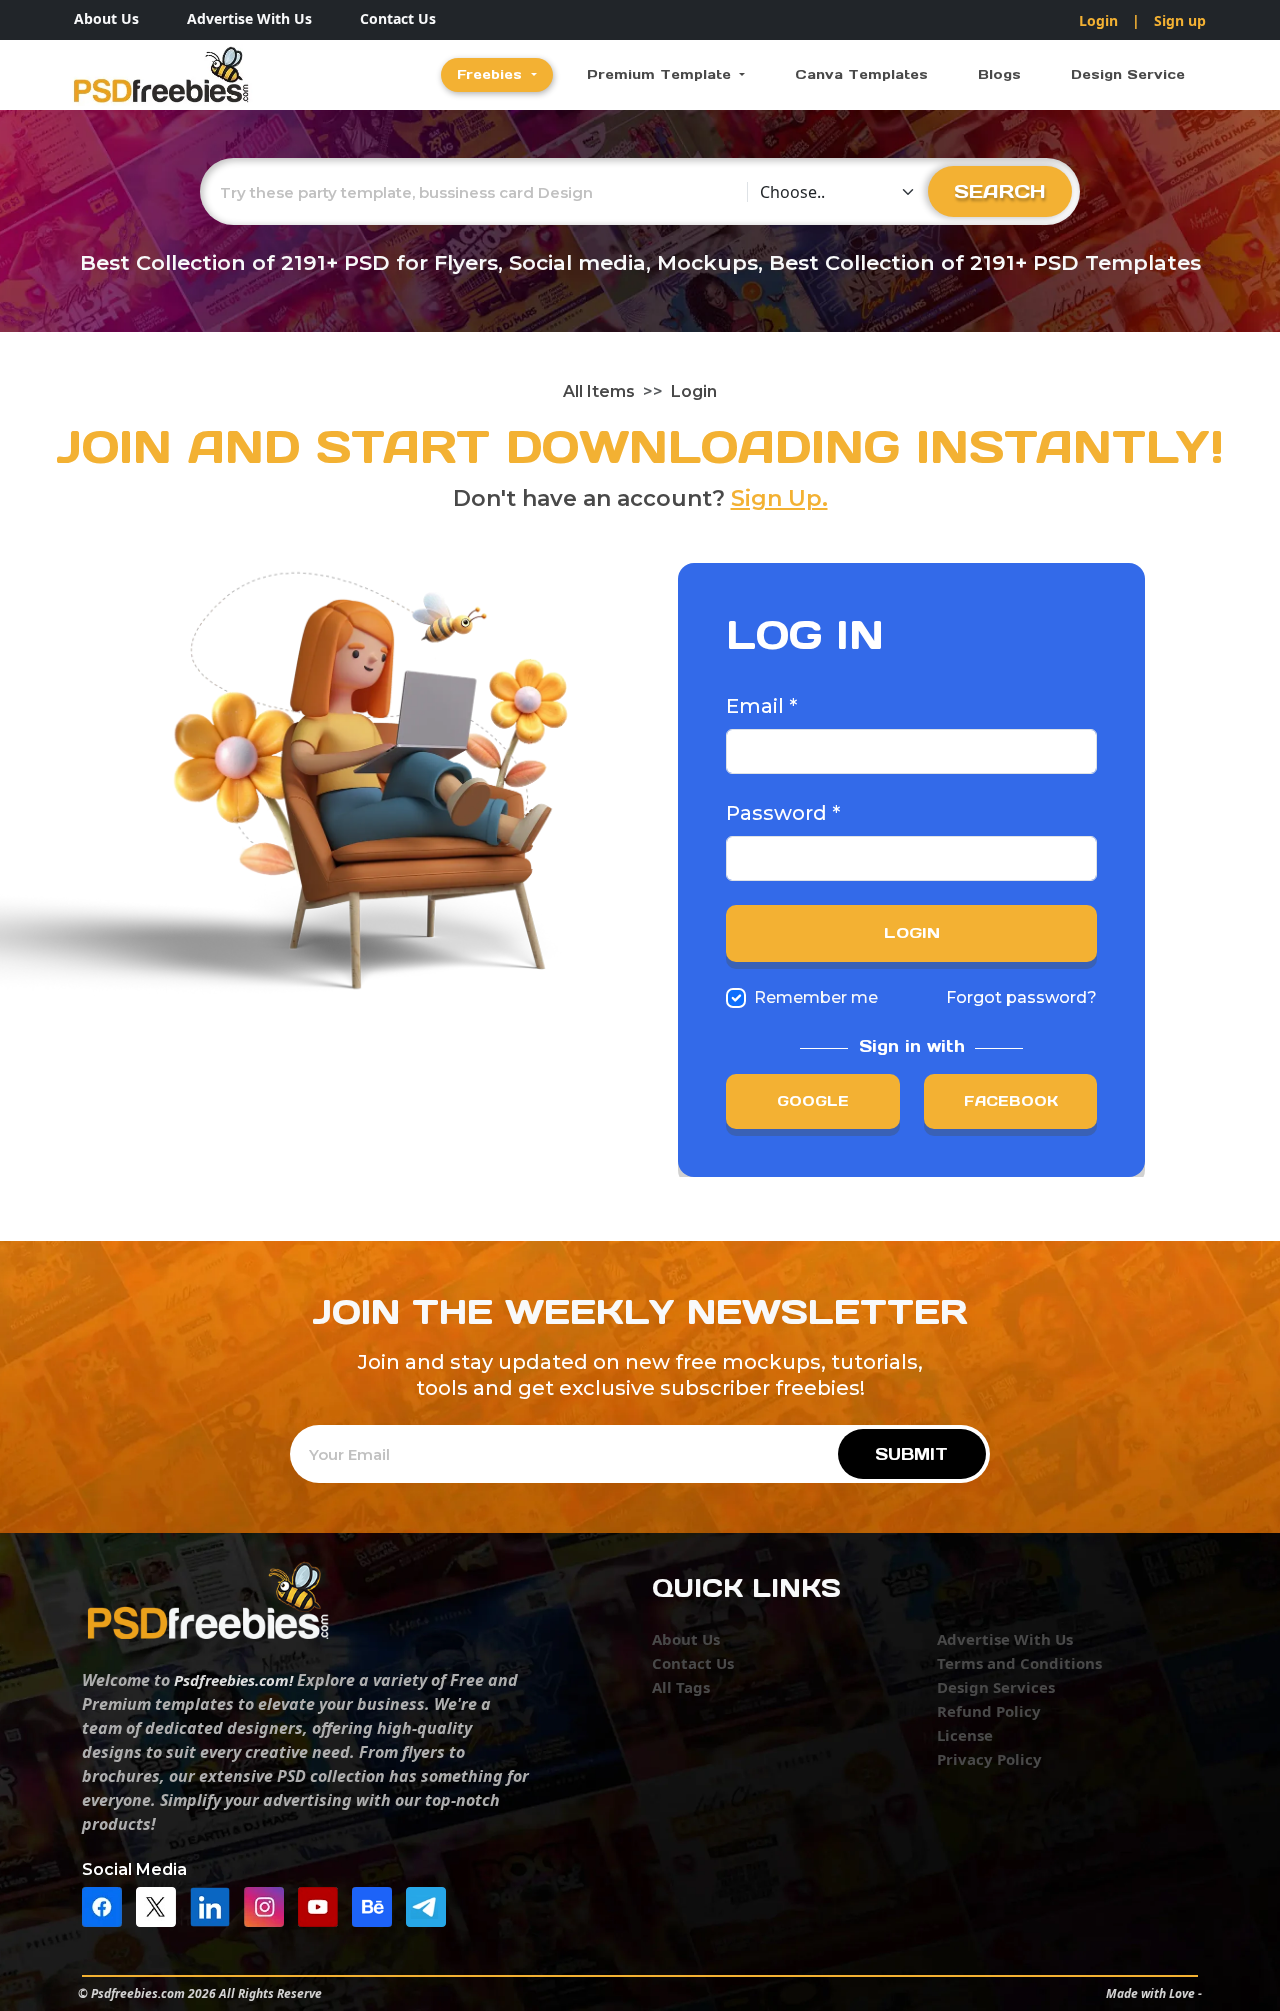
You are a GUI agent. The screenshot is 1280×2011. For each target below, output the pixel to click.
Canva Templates (861, 74)
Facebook (1011, 1101)
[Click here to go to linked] (215, 1905)
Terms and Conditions (1019, 1663)
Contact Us (398, 18)
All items (599, 391)
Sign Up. (779, 498)
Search (1000, 191)
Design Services (996, 1687)
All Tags (681, 1687)
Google (813, 1101)
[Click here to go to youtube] (323, 1905)
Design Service (1128, 74)
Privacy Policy (989, 1759)
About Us (106, 18)
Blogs (999, 74)
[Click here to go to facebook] (107, 1905)
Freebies (492, 74)
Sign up (1180, 20)
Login (1098, 20)
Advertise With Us (249, 18)
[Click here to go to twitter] (161, 1905)
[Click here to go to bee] (377, 1905)
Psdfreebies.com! (233, 1680)
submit (911, 1454)
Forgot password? (1021, 997)
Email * (761, 706)
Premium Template (661, 74)
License (965, 1735)
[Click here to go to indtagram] (269, 1905)
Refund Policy (989, 1711)
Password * (783, 813)
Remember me (816, 997)
